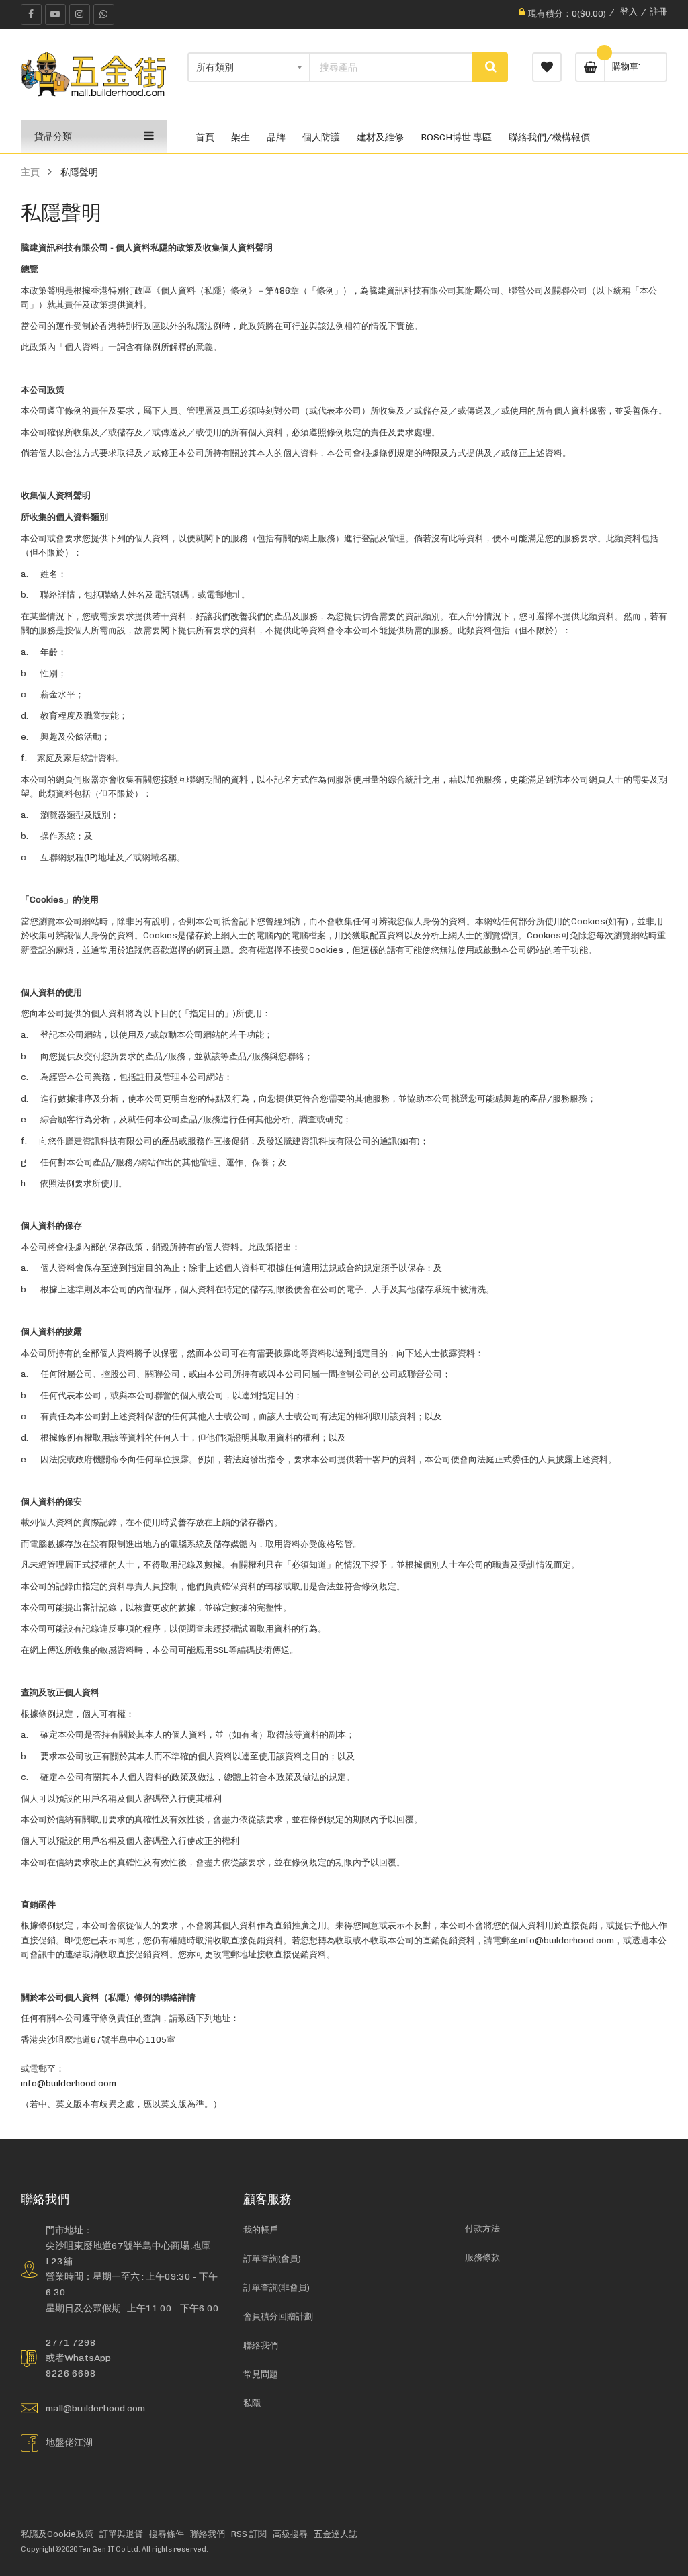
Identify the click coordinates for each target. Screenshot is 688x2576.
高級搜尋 (290, 2534)
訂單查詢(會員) (272, 2259)
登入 (629, 12)
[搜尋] (490, 67)
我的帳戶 (261, 2230)
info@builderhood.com (69, 2083)
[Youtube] (55, 14)
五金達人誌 (336, 2534)
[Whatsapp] (104, 14)
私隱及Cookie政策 (57, 2534)
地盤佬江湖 (69, 2442)
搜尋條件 (167, 2534)
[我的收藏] (547, 67)
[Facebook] (31, 14)
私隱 (252, 2403)
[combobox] (391, 67)
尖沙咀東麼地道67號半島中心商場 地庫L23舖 (128, 2253)
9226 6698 (71, 2373)
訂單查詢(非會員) (276, 2288)
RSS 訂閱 (249, 2534)
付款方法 (482, 2228)
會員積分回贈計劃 (278, 2316)
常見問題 (261, 2374)
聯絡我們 (261, 2345)
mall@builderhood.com (95, 2408)
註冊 (658, 12)
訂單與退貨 (121, 2534)
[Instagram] (80, 14)
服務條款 (482, 2257)
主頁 (30, 172)
